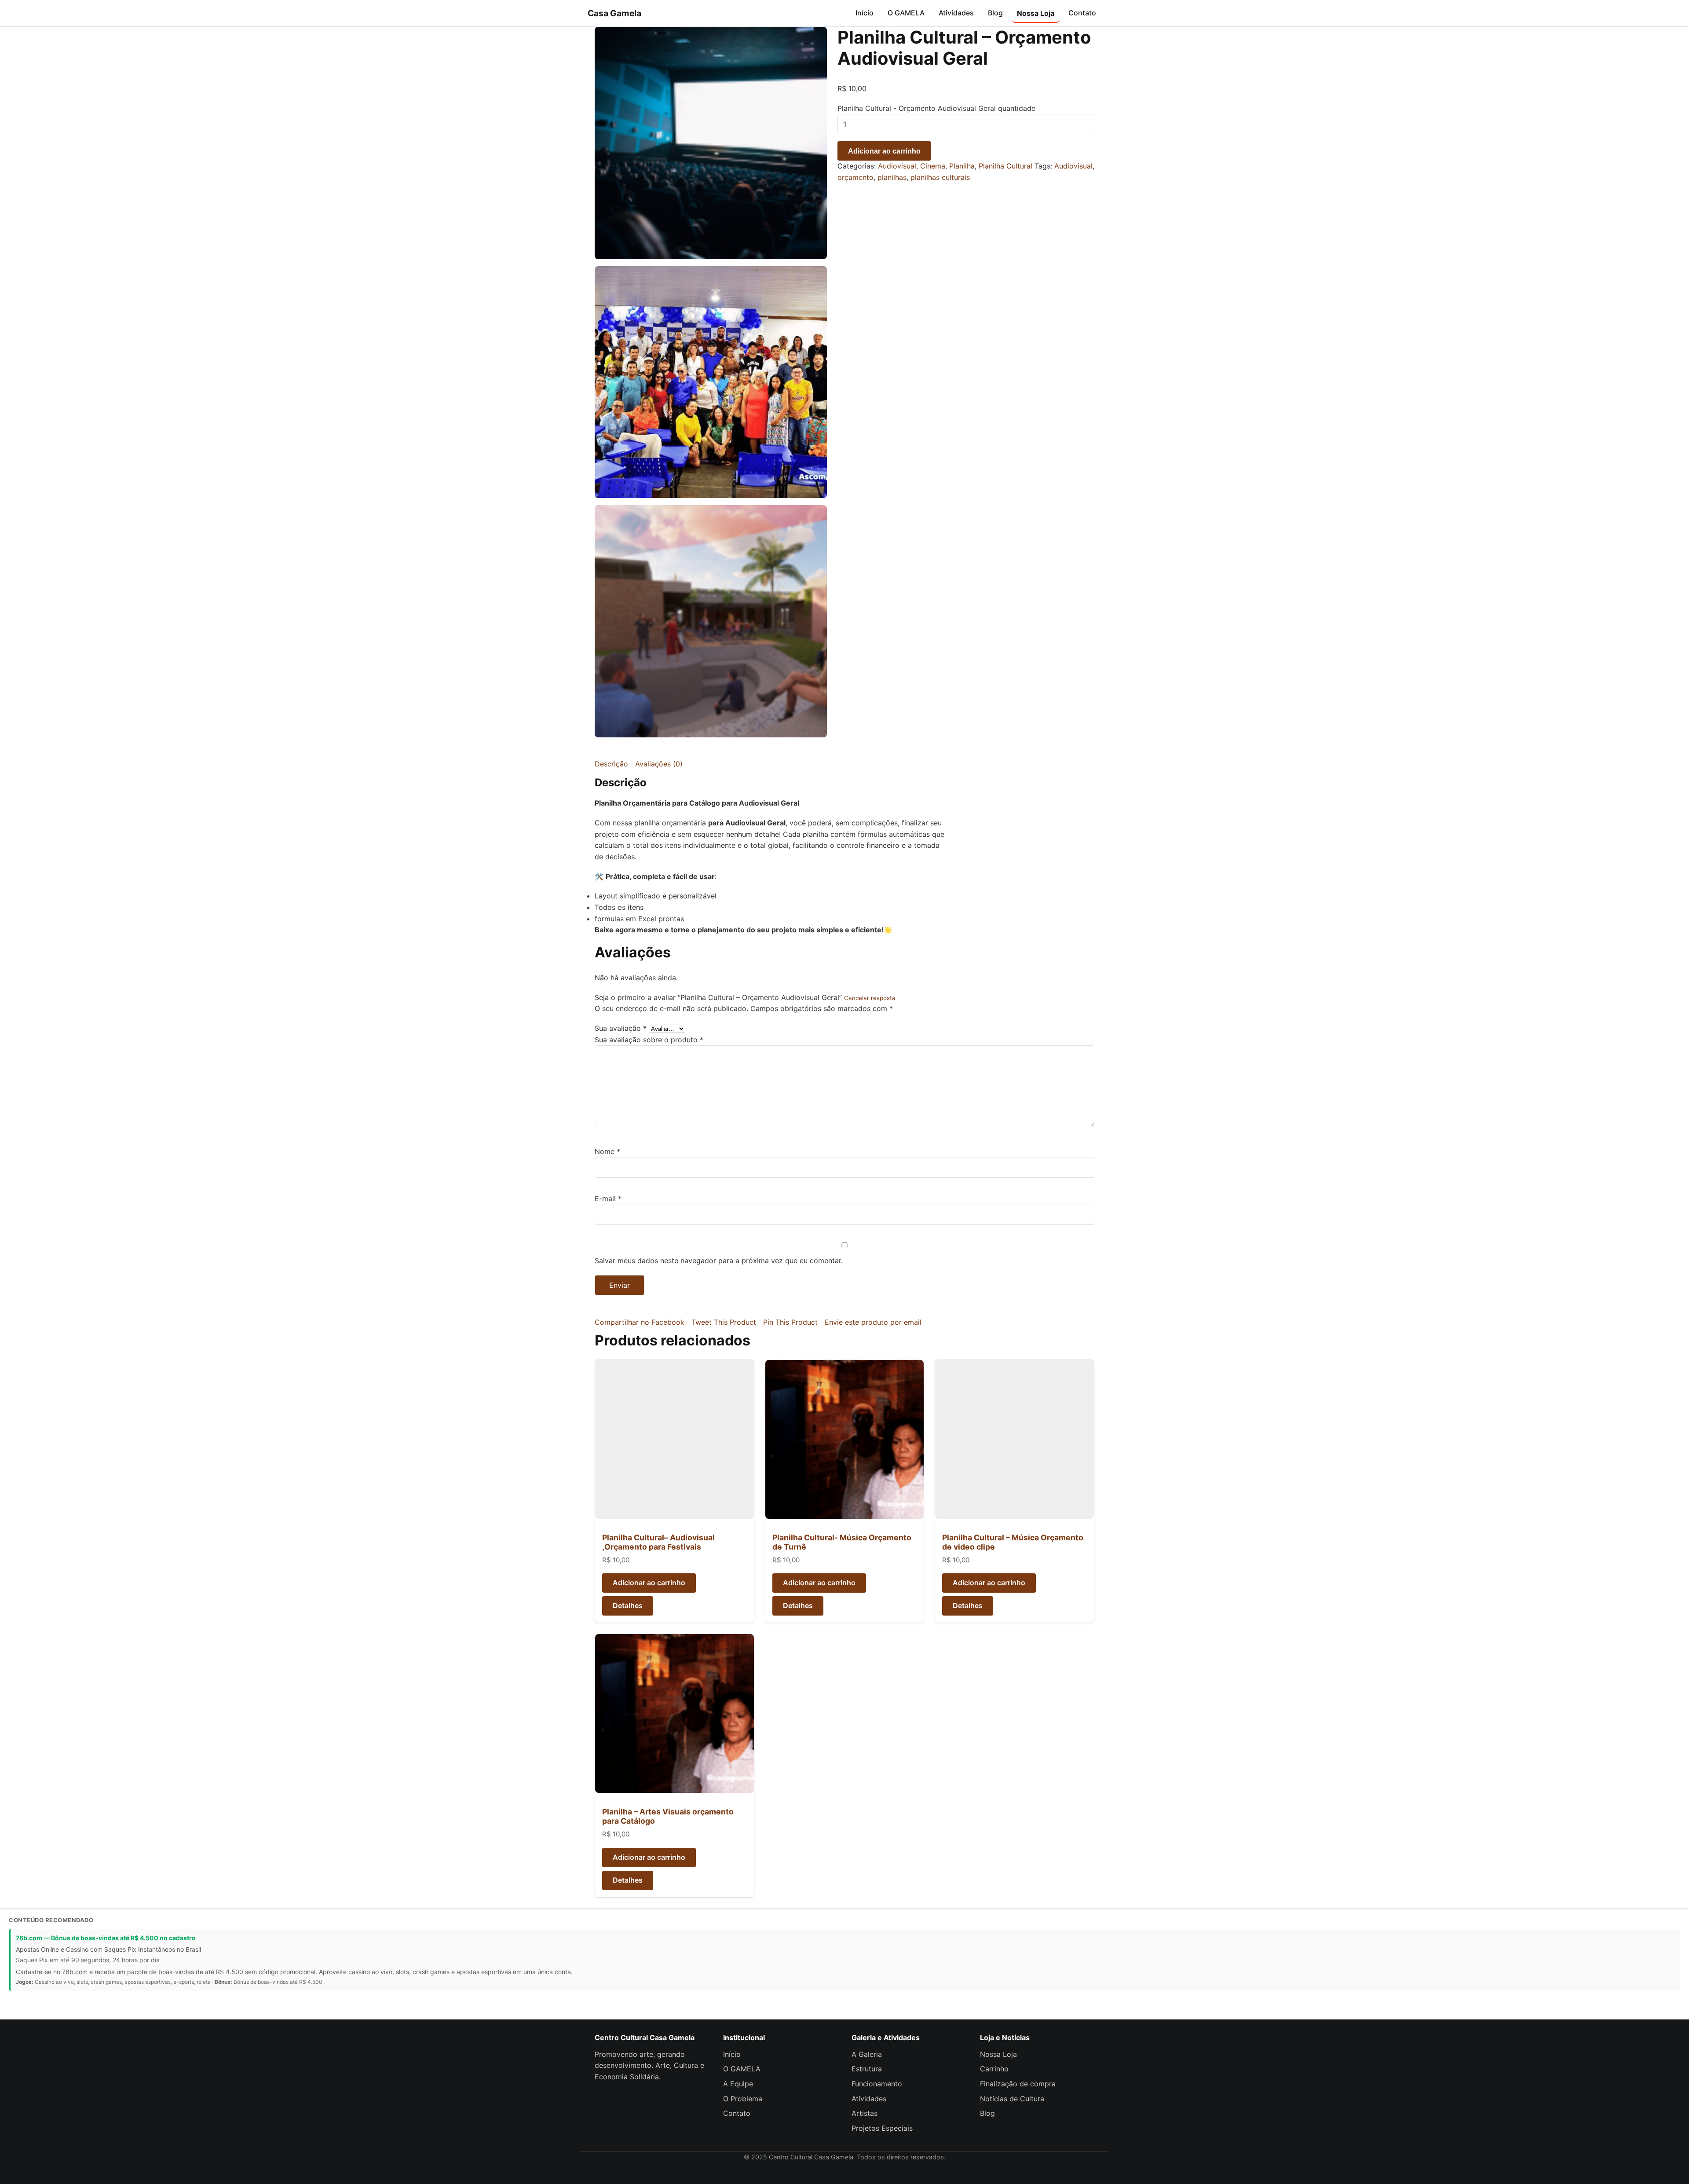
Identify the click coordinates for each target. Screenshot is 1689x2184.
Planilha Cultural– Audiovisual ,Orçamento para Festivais (658, 1542)
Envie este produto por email (873, 1322)
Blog (995, 13)
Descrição (611, 764)
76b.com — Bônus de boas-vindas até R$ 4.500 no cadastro (106, 1938)
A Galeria (867, 2054)
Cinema (933, 166)
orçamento (855, 177)
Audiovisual (897, 166)
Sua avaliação (621, 1028)
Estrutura (867, 2069)
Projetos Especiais (882, 2128)
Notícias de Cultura (1012, 2099)
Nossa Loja (1036, 13)
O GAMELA (906, 13)
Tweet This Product (724, 1322)
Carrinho (994, 2069)
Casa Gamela (614, 13)
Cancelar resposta (870, 998)
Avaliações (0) (659, 764)
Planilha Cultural (1005, 166)
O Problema (743, 2099)
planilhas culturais (940, 177)
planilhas (892, 177)
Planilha (962, 166)
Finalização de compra (1018, 2084)
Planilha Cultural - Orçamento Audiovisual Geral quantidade (936, 108)
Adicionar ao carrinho (884, 151)
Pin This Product (790, 1322)
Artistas (865, 2113)
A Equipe (738, 2084)
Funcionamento (877, 2084)
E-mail (608, 1198)
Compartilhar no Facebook (640, 1322)
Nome (607, 1151)
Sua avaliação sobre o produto (649, 1040)
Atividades (956, 13)
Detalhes (628, 1605)
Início (865, 13)
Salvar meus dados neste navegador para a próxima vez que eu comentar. (719, 1261)
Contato (1082, 13)
